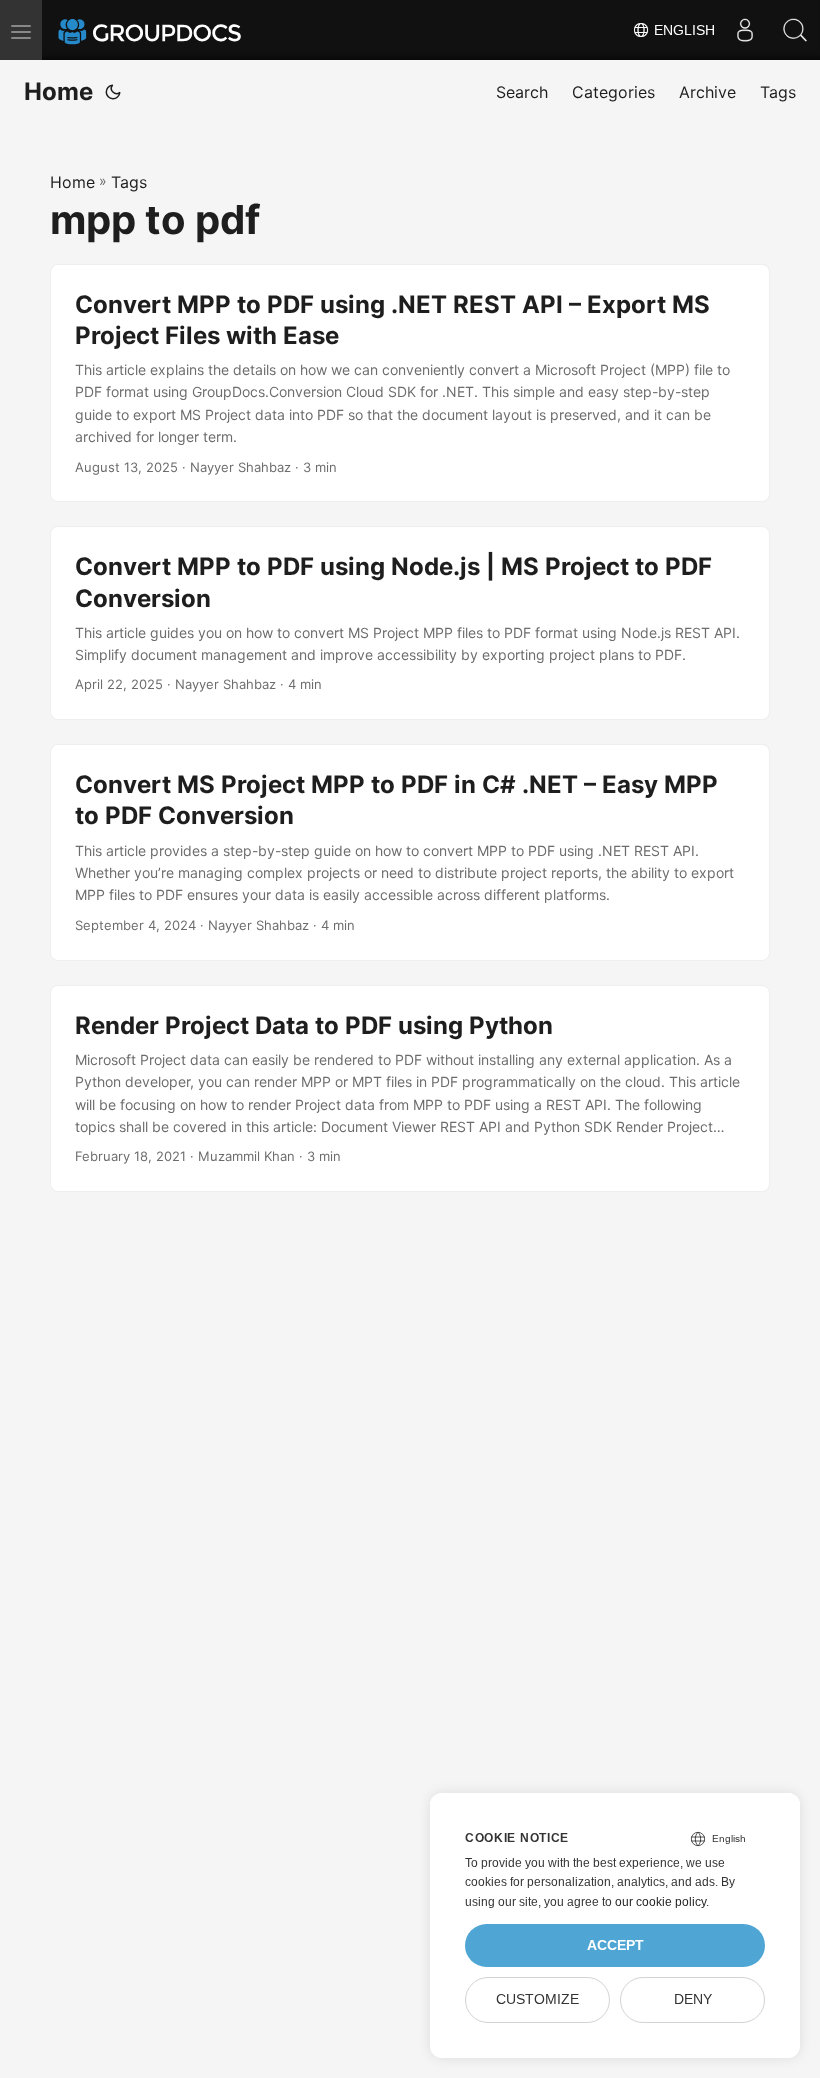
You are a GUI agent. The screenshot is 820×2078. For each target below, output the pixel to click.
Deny (693, 1999)
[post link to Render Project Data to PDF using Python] (410, 1089)
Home (58, 91)
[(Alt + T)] (113, 92)
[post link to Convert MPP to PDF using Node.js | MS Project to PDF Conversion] (410, 623)
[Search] (795, 30)
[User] (745, 30)
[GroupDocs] (177, 30)
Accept (615, 1945)
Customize (537, 1999)
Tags (129, 182)
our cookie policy (660, 1902)
